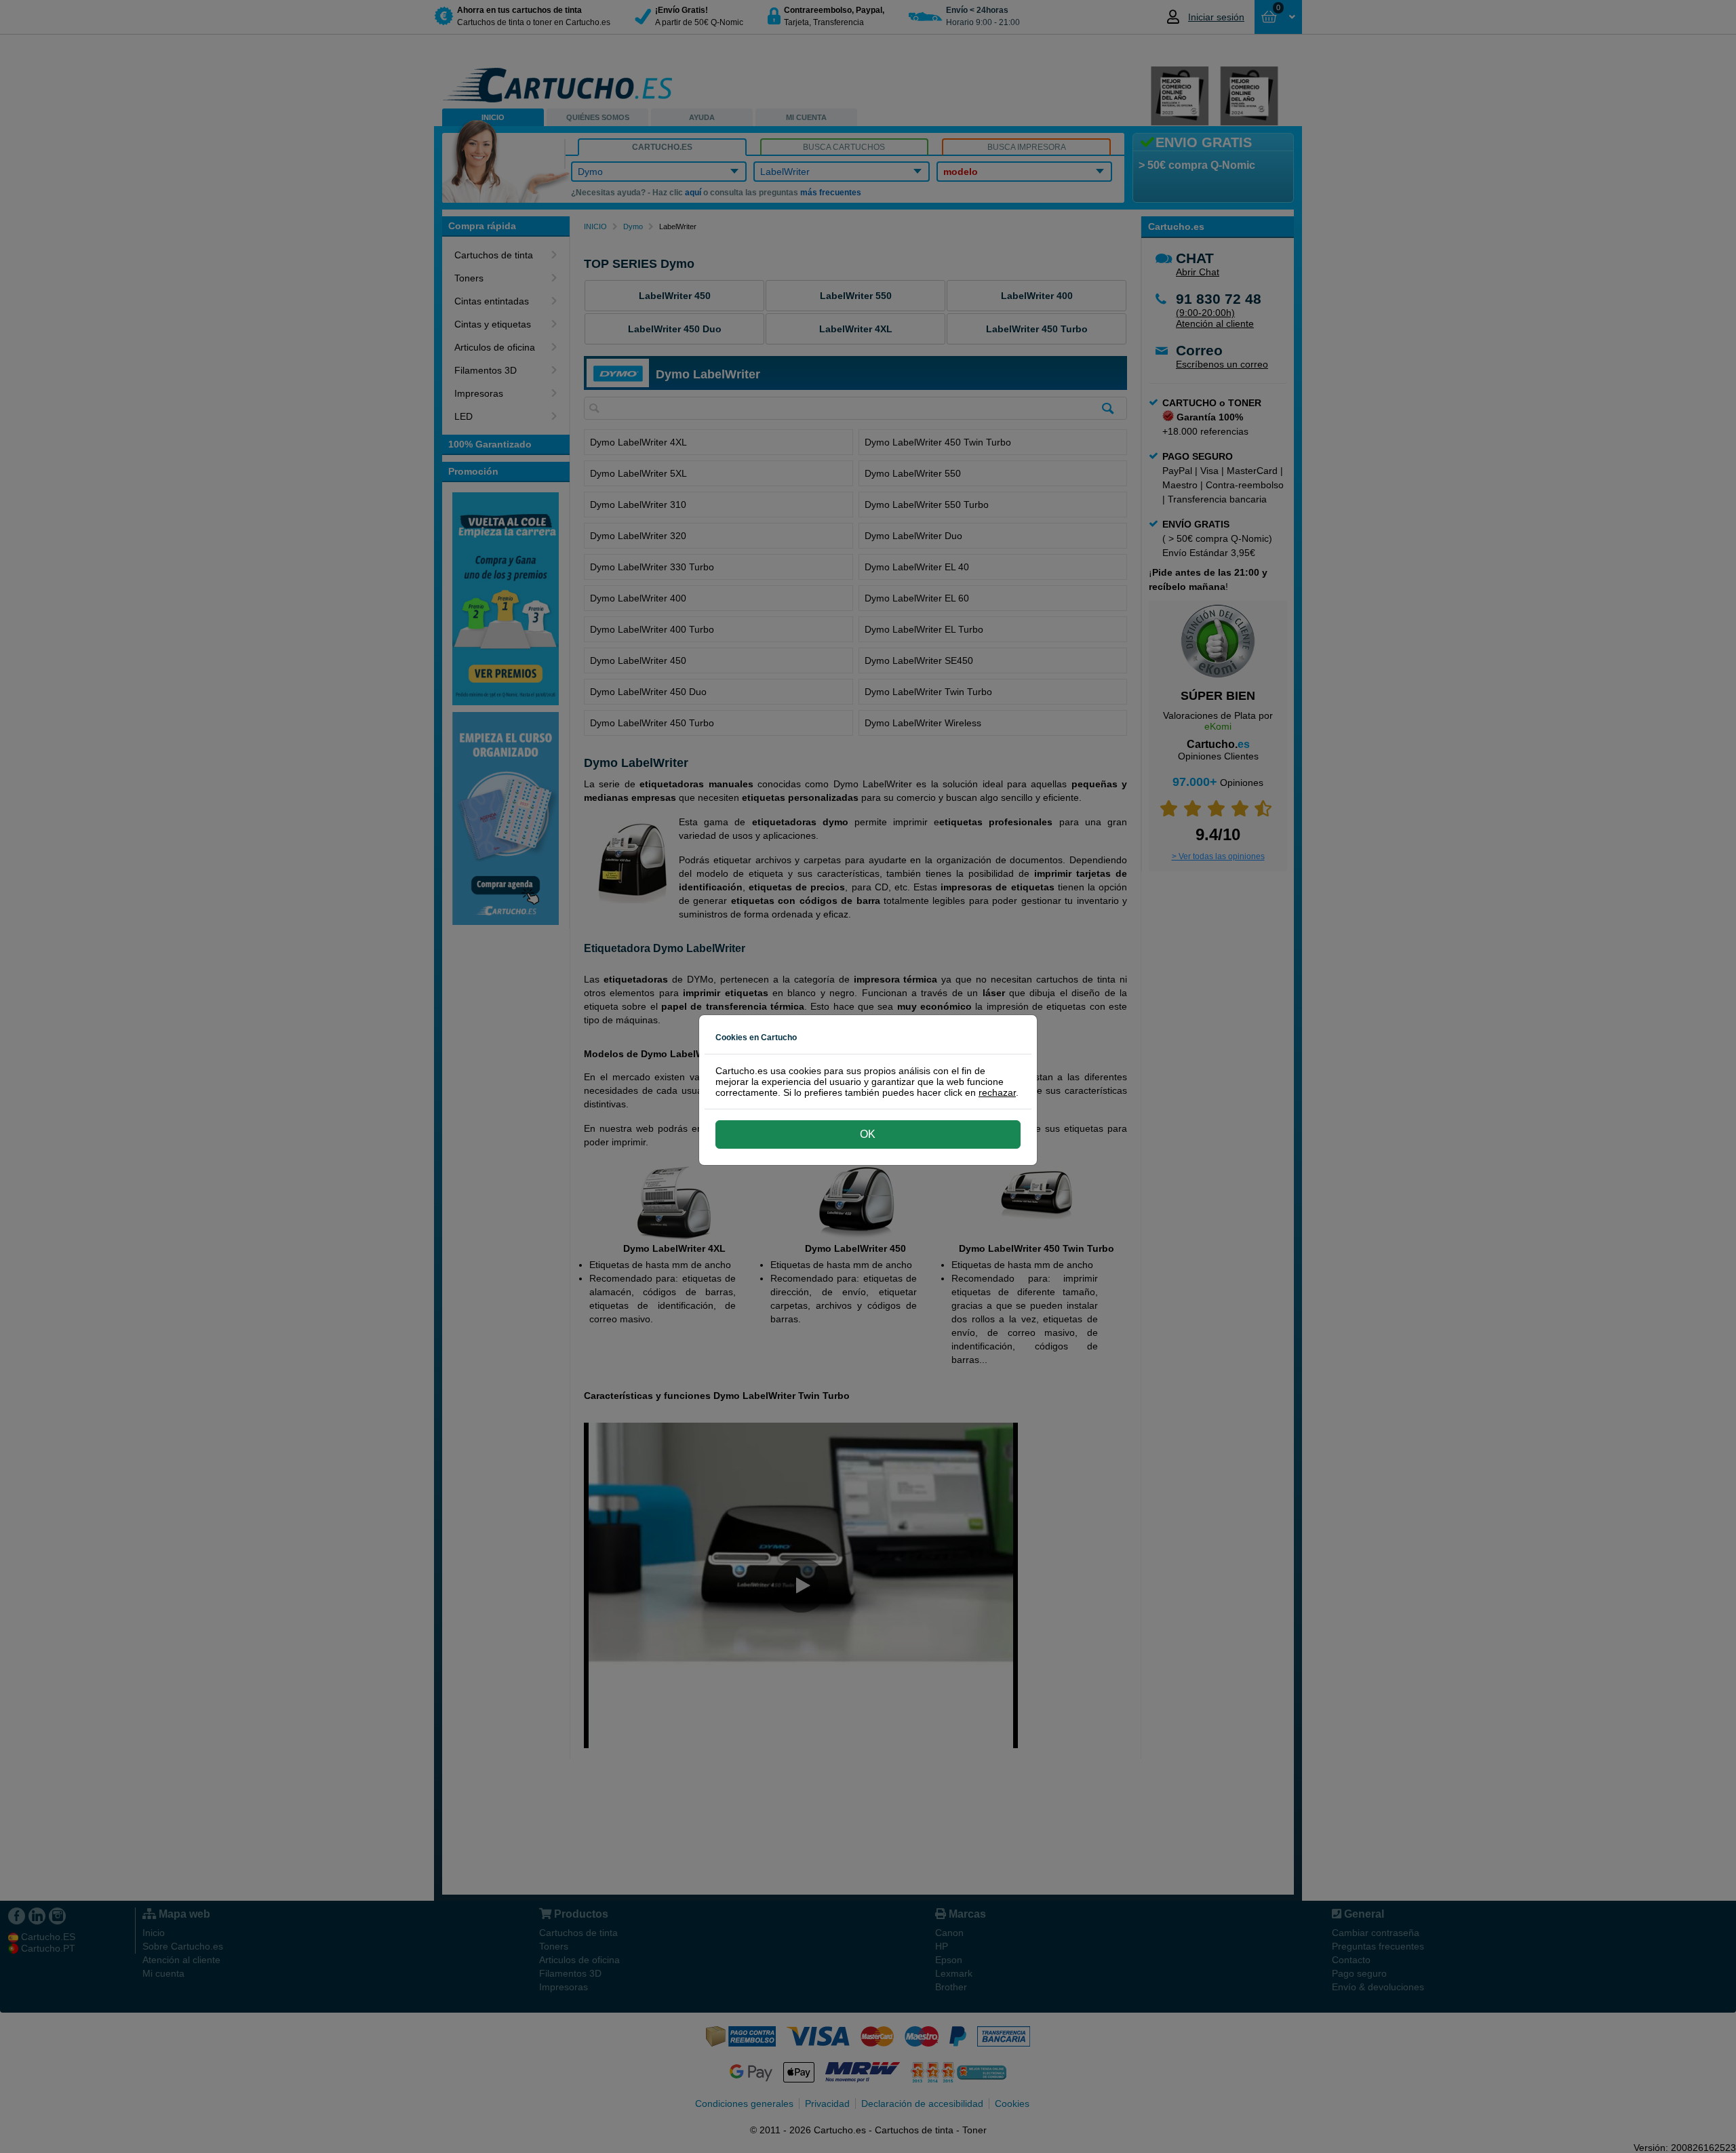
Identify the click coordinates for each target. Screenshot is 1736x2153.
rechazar (997, 1092)
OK (868, 1134)
